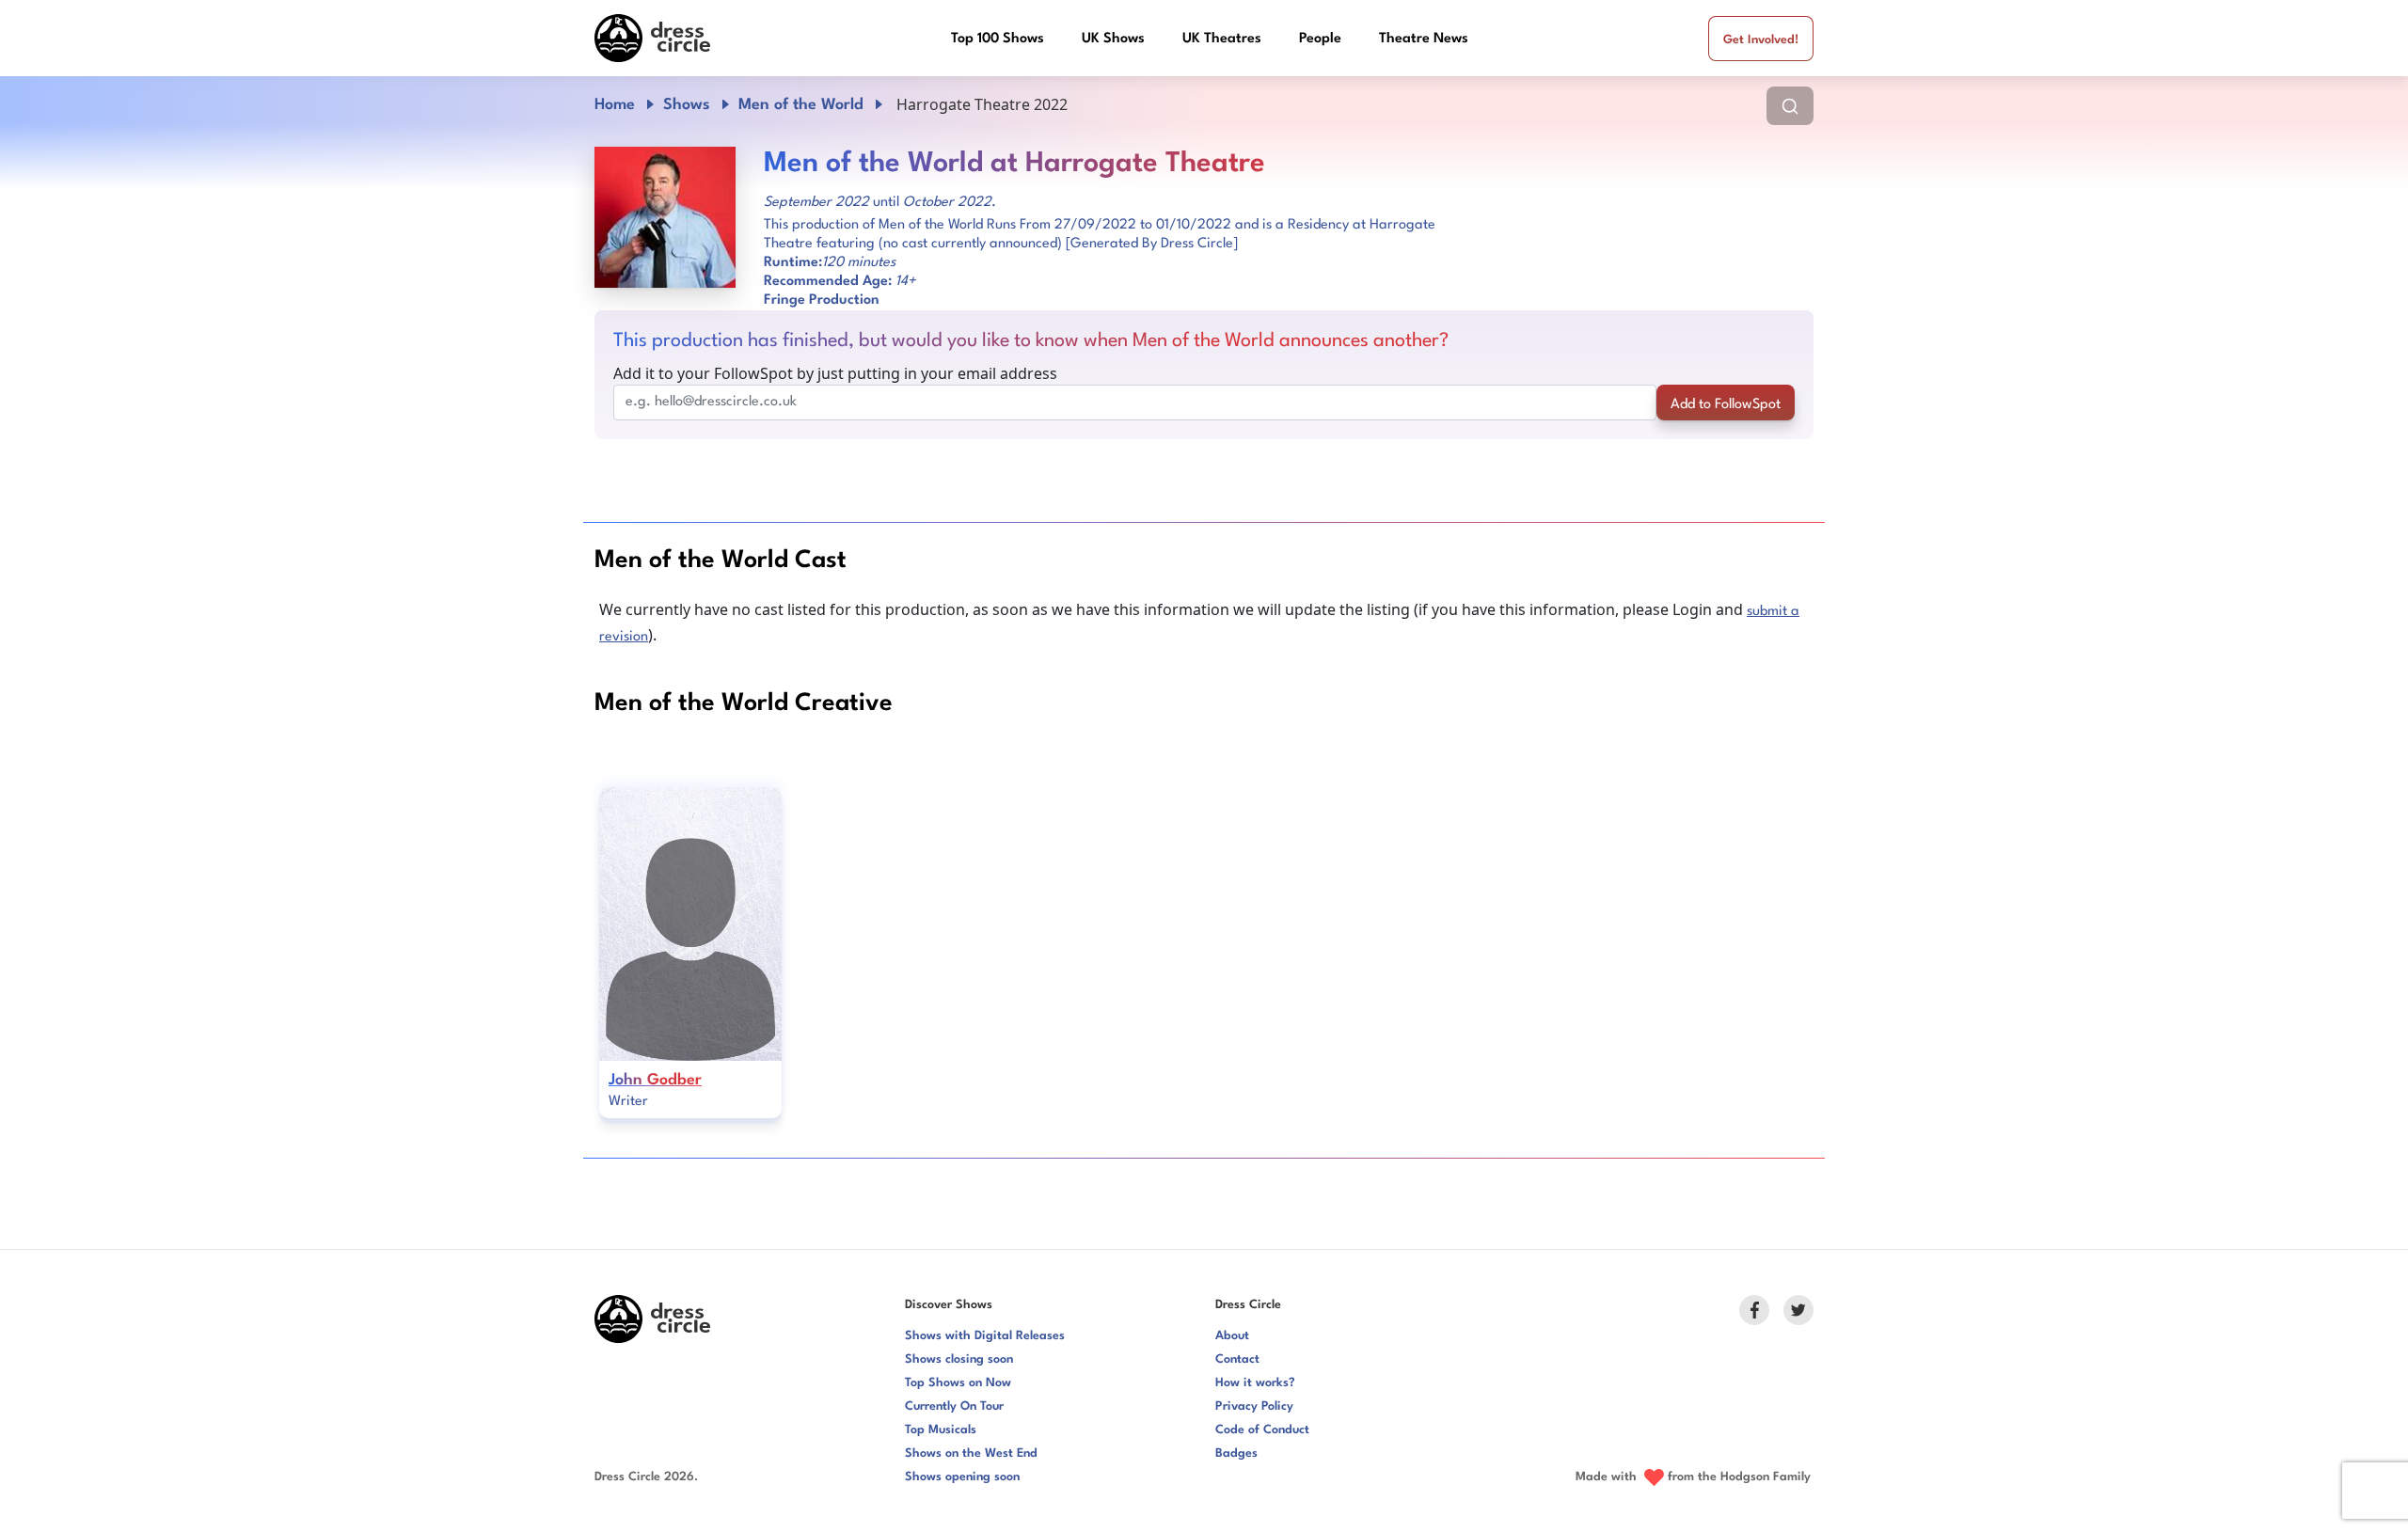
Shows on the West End (971, 1453)
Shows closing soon (959, 1359)
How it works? (1255, 1383)
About (1232, 1336)
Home (615, 105)
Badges (1236, 1453)
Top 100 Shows (998, 39)
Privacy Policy (1254, 1406)
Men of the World (801, 105)
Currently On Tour (954, 1406)
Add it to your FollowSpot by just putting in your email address (835, 373)
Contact (1237, 1359)
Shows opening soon (962, 1477)
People (1320, 39)
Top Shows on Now (958, 1383)
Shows (687, 105)
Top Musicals (941, 1430)
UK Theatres (1222, 39)
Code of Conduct (1262, 1430)
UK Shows (1113, 39)
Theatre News (1424, 39)
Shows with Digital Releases (985, 1336)
